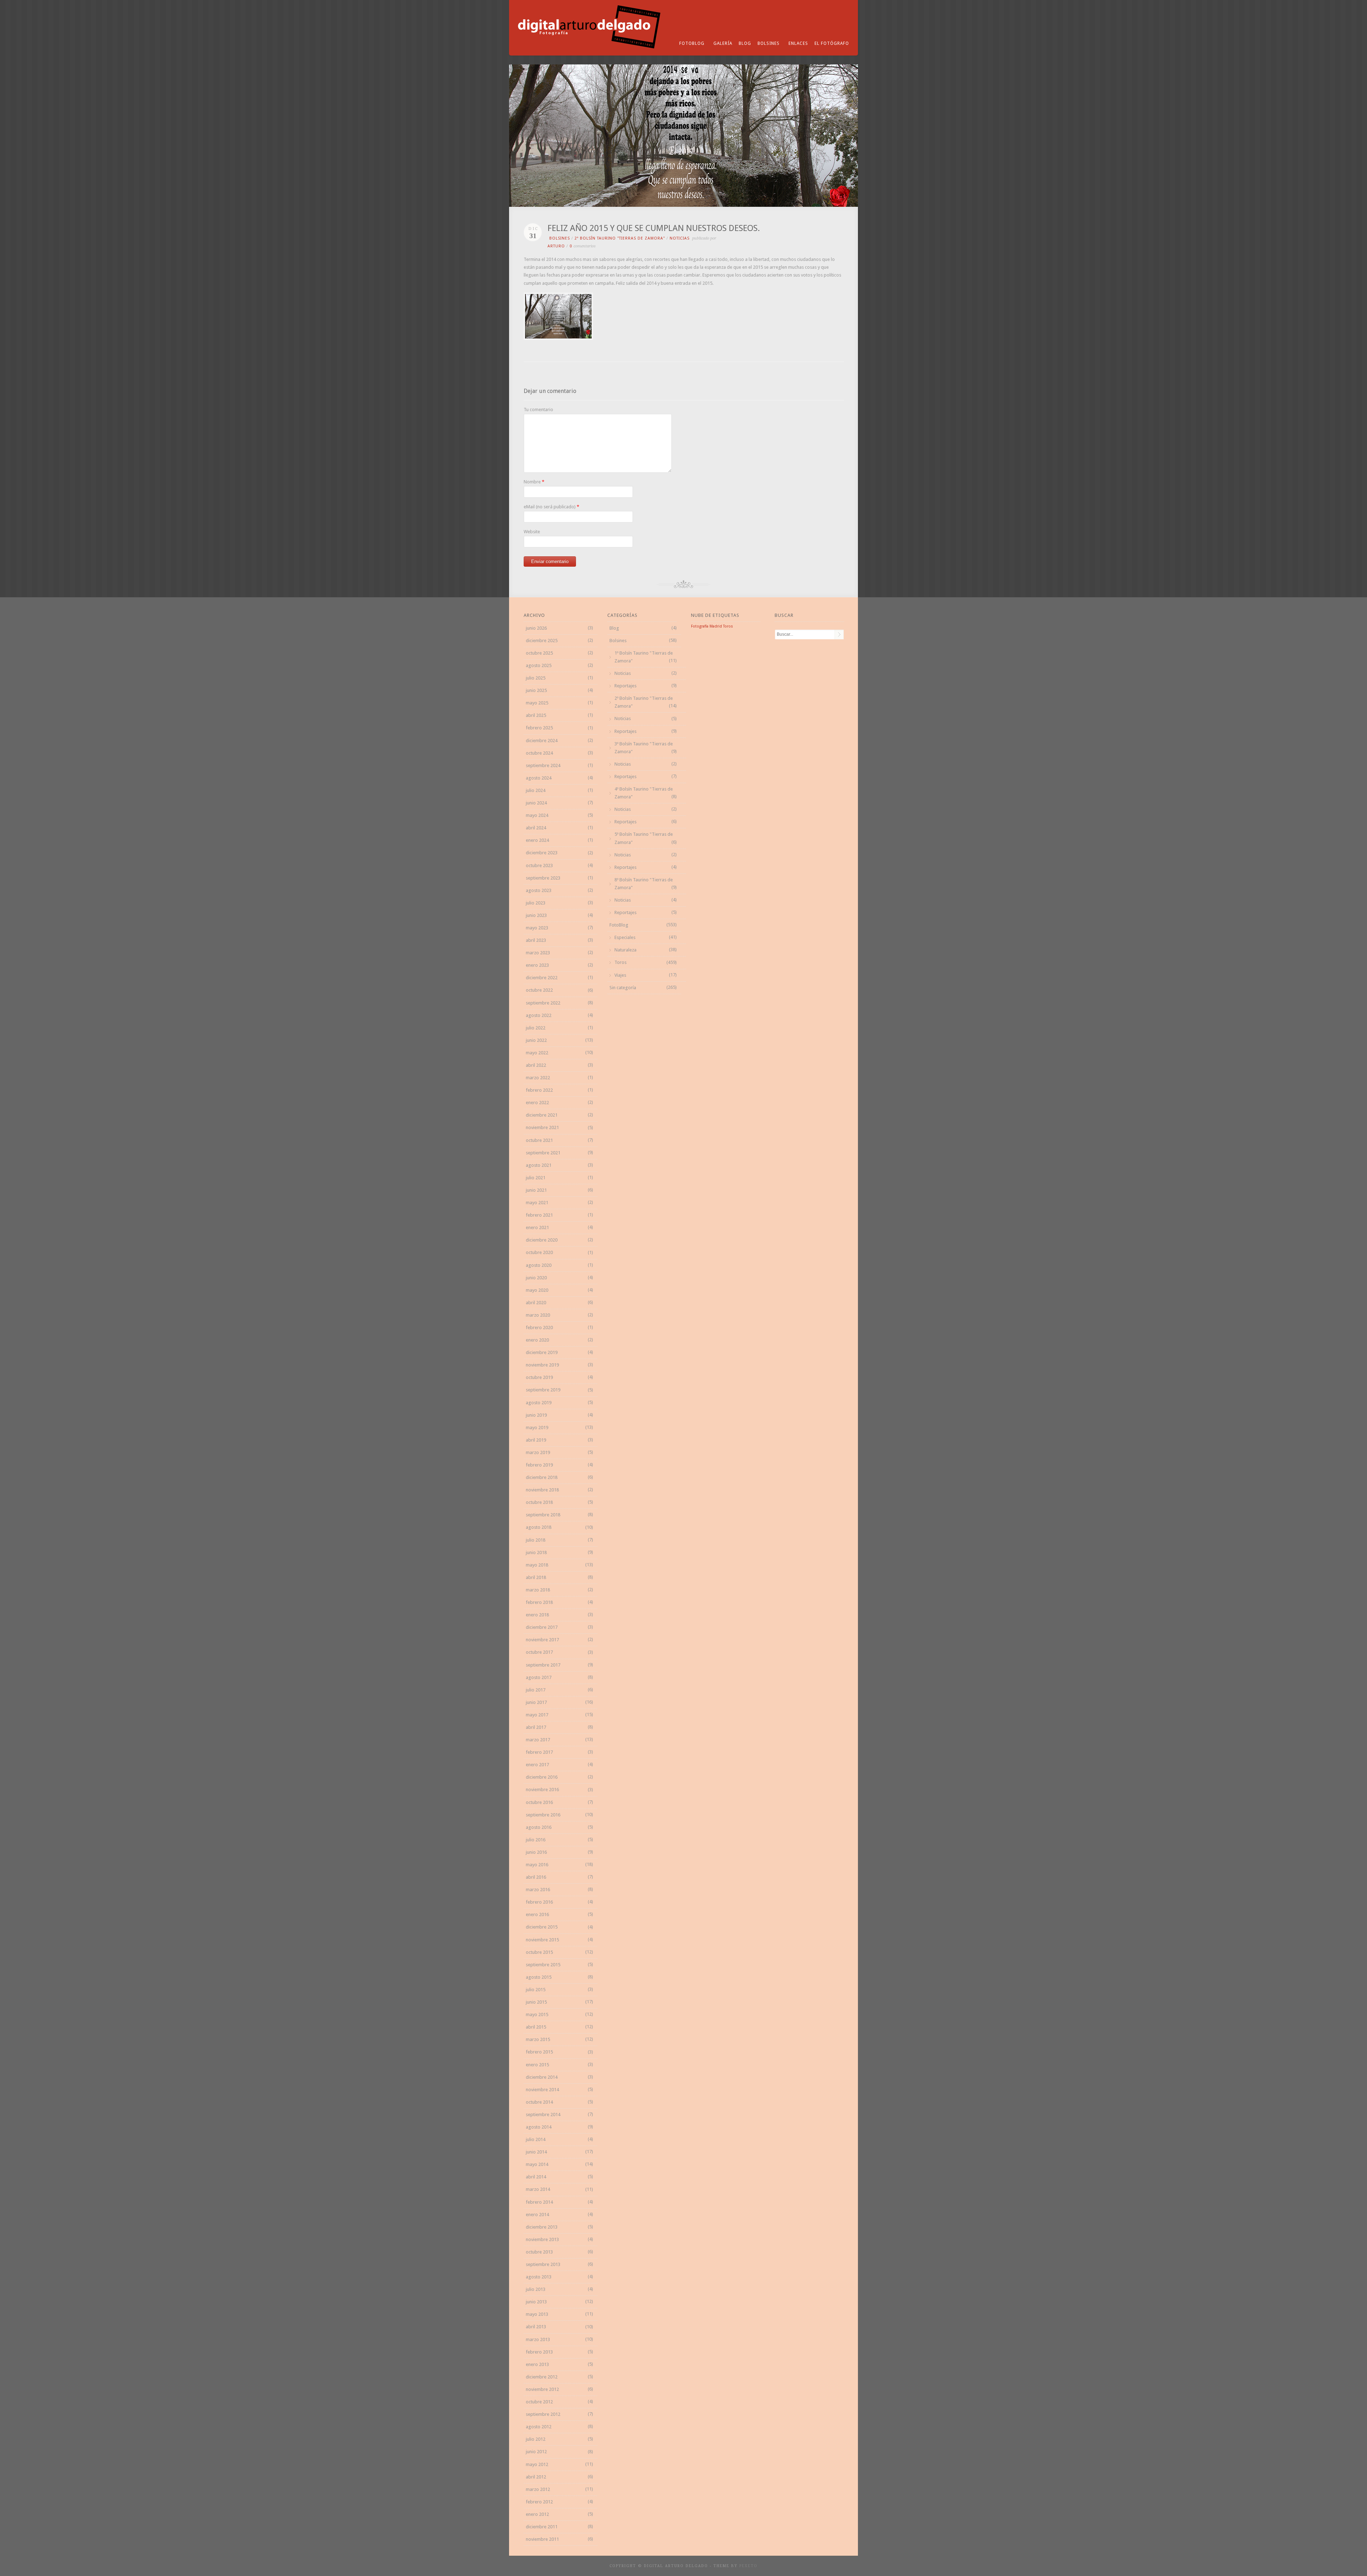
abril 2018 (536, 1577)
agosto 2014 (539, 2127)
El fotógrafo (832, 43)
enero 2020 (537, 1340)
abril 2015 (536, 2027)
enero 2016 (537, 1914)
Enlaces (798, 43)
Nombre (532, 482)
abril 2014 (536, 2177)
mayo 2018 (537, 1565)
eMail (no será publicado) (550, 507)
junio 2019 (536, 1415)
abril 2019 (536, 1440)
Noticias (680, 238)
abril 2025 (536, 715)
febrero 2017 (539, 1752)
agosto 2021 (539, 1165)
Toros (620, 962)
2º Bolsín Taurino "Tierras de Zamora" (620, 238)
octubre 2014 (539, 2102)
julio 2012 (536, 2439)
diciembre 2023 (542, 853)
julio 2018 (536, 1540)
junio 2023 (536, 915)
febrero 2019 (539, 1465)
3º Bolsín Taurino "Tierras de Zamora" (644, 748)
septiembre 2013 (543, 2264)
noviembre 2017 (542, 1640)
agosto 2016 (539, 1827)
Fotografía (700, 626)
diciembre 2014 (542, 2077)
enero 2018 (537, 1615)
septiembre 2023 (543, 878)
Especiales (625, 937)
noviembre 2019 (542, 1365)
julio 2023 (536, 903)
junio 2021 (536, 1190)
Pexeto (748, 2566)
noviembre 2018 (542, 1490)
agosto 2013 (539, 2277)
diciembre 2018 (542, 1477)
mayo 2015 (537, 2014)
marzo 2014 (538, 2189)
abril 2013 (536, 2327)
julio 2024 (536, 790)
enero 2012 (537, 2514)
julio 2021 (536, 1178)
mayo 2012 (537, 2464)
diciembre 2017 (542, 1627)
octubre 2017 (539, 1652)
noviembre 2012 (542, 2389)
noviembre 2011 (542, 2539)
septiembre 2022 (543, 1003)
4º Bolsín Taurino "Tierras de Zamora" (644, 793)
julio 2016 (536, 1840)
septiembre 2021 (543, 1153)
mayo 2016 (537, 1865)
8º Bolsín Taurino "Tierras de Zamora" (644, 884)
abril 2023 (536, 940)
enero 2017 (537, 1765)
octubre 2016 (539, 1802)
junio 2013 (536, 2302)
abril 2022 (536, 1065)
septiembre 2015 (543, 1965)
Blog (745, 43)
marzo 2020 (538, 1315)
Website (532, 532)
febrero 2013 (539, 2352)
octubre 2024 (539, 753)
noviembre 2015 (542, 1940)
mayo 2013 (537, 2314)
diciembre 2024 (542, 741)
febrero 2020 (539, 1328)
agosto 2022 (539, 1015)
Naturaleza (625, 950)
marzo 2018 (538, 1590)
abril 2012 (536, 2477)
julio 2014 (536, 2139)
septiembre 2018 (543, 1515)
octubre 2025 (539, 653)
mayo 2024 (537, 815)
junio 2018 (536, 1552)
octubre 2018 (539, 1502)
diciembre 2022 (542, 978)
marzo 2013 (538, 2339)
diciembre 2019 (542, 1352)
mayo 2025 (537, 703)
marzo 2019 (538, 1452)
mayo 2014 (537, 2164)
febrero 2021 (539, 1215)
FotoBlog (692, 43)
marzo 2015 (538, 2039)
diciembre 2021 (542, 1115)
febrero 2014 (539, 2202)
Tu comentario (538, 410)
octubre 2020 (539, 1252)
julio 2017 (536, 1690)
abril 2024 (536, 828)
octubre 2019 (539, 1377)
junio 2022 (536, 1040)
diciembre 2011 (542, 2527)
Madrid (716, 626)
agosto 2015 (539, 1977)
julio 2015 (536, 1990)
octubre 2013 (539, 2252)
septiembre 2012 (543, 2414)
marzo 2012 (538, 2489)
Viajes (620, 975)
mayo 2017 (537, 1715)
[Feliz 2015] (558, 338)
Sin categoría (623, 988)
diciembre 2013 (542, 2227)
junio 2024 (536, 803)
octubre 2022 (539, 990)
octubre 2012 (539, 2402)
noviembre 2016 (542, 1790)
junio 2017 (536, 1702)
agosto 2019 (539, 1403)
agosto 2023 (539, 890)
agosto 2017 (539, 1677)
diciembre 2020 (542, 1240)
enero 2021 (537, 1227)
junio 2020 (536, 1278)
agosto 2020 (539, 1265)
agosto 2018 (539, 1527)
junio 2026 (536, 628)
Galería (723, 43)
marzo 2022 (538, 1078)
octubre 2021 (539, 1140)
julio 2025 (536, 678)
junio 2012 (536, 2452)
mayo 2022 (537, 1053)
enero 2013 (537, 2364)
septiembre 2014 (543, 2115)
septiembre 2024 (543, 765)
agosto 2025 (539, 665)
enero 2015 (537, 2065)
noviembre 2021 (542, 1127)
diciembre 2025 (542, 641)
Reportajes (625, 686)
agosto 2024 (539, 778)
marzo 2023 (538, 953)
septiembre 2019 (543, 1390)
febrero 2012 (539, 2502)
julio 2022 (536, 1028)
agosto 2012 (539, 2427)
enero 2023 (537, 965)
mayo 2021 (537, 1203)
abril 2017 (536, 1727)
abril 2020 (536, 1303)
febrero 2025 (539, 728)
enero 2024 (537, 840)
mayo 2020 (537, 1290)
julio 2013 (536, 2289)
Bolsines (769, 43)
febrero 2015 (539, 2052)
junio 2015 (536, 2002)
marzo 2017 (538, 1740)
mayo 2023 (537, 928)
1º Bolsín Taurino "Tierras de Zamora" (644, 657)
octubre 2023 (539, 865)
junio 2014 (536, 2152)
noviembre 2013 (542, 2239)
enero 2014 (537, 2215)
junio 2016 (536, 1852)
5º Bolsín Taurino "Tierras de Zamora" (644, 838)
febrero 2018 (539, 1602)
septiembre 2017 (543, 1665)
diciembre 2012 (542, 2377)
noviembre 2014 (542, 2090)
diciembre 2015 (542, 1927)
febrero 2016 (539, 1902)
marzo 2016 (538, 1890)
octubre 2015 (539, 1952)
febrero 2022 (539, 1090)
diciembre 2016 (542, 1777)
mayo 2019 (537, 1428)
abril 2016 (536, 1877)
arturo (556, 246)
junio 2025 (536, 690)
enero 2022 (537, 1103)
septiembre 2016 (543, 1815)
